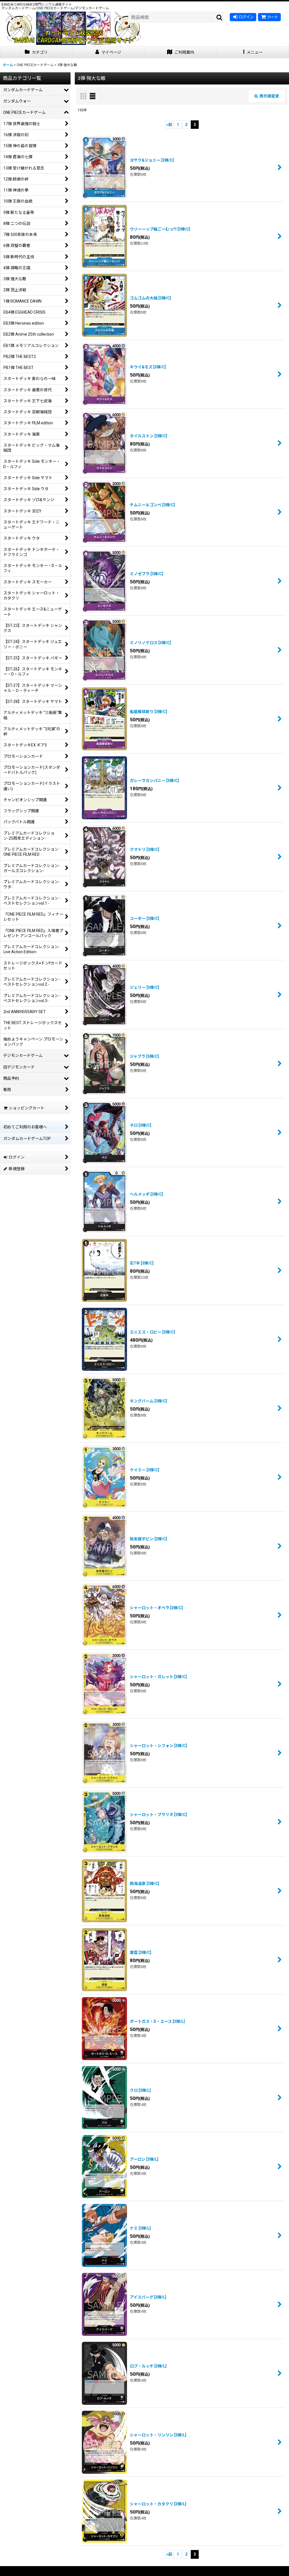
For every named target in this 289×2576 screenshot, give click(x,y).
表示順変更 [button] (269, 96)
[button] (253, 52)
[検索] (220, 17)
